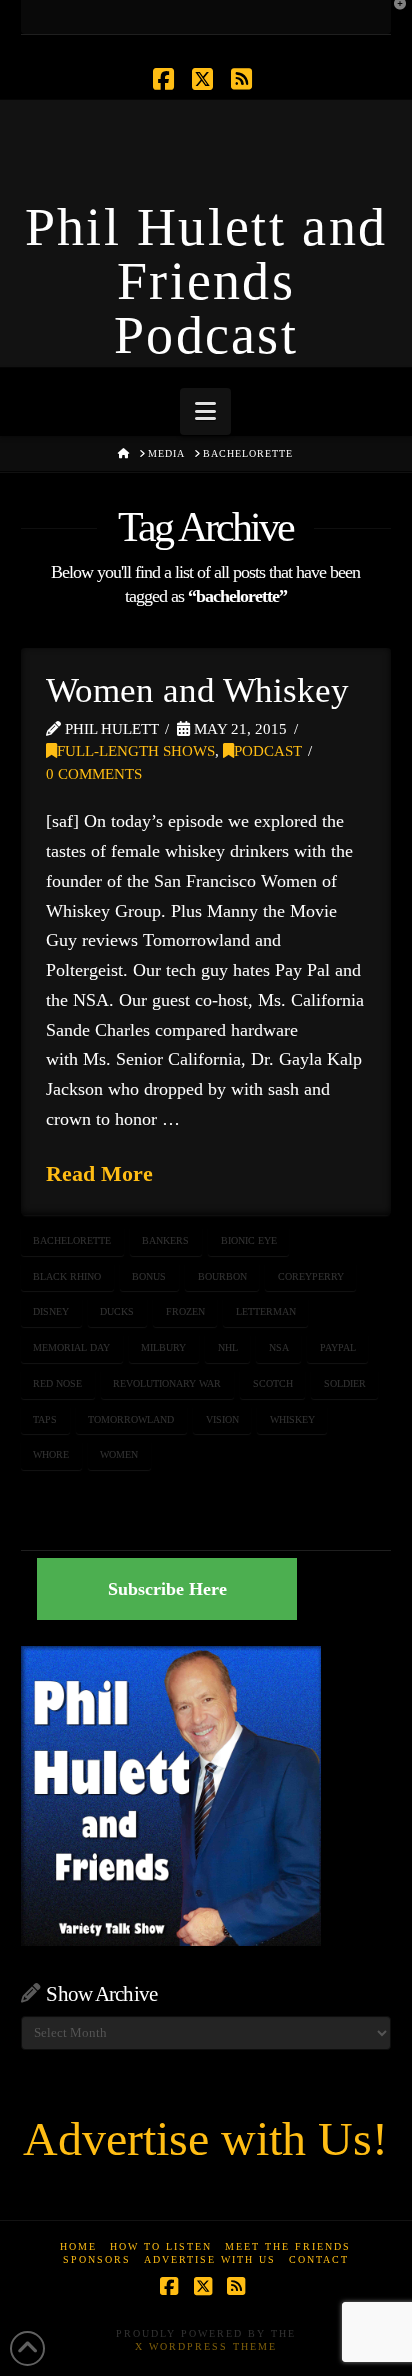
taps (45, 1419)
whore (51, 1454)
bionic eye (249, 1240)
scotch (273, 1383)
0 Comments (94, 774)
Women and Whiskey (197, 690)
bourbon (222, 1276)
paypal (338, 1347)
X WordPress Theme (206, 2346)
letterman (266, 1311)
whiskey (292, 1419)
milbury (163, 1347)
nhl (228, 1347)
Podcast (268, 751)
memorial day (71, 1347)
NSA (279, 1347)
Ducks (117, 1311)
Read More (99, 1173)
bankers (165, 1240)
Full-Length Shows (136, 751)
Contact (319, 2259)
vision (222, 1419)
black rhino (67, 1276)
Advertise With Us (210, 2259)
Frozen (185, 1311)
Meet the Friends (288, 2246)
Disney (51, 1311)
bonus (149, 1276)
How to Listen (161, 2246)
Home (78, 2246)
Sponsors (97, 2259)
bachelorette (72, 1240)
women (119, 1454)
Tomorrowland (131, 1419)
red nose (57, 1383)
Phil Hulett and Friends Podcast (206, 281)
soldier (345, 1383)
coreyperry (311, 1276)
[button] (205, 411)
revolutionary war (167, 1383)
